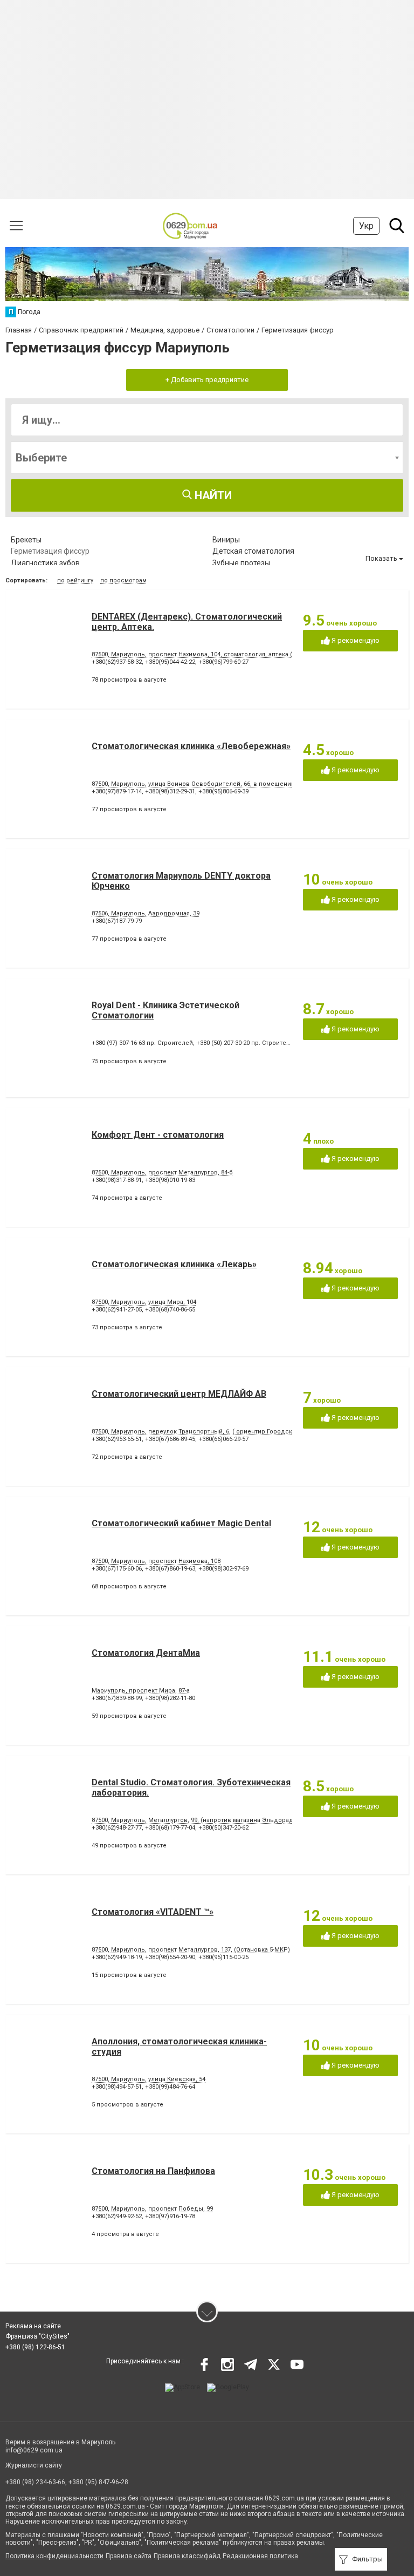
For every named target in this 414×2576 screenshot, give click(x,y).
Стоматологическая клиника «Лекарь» (174, 1264)
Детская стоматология (253, 551)
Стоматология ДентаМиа (146, 1653)
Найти (212, 495)
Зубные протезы (241, 563)
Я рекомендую (355, 640)
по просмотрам (123, 580)
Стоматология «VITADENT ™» (153, 1912)
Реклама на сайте (33, 2326)
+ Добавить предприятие (207, 380)
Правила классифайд (187, 2556)
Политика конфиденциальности (54, 2556)
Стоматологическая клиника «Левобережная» (191, 746)
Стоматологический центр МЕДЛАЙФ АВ (179, 1394)
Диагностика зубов (45, 563)
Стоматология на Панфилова (153, 2171)
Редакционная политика (260, 2556)
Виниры (226, 540)
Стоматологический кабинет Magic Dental (181, 1523)
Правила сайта (129, 2556)
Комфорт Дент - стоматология (158, 1135)
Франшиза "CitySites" (37, 2336)
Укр (366, 226)
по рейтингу (75, 580)
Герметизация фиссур (50, 551)
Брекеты (26, 540)
